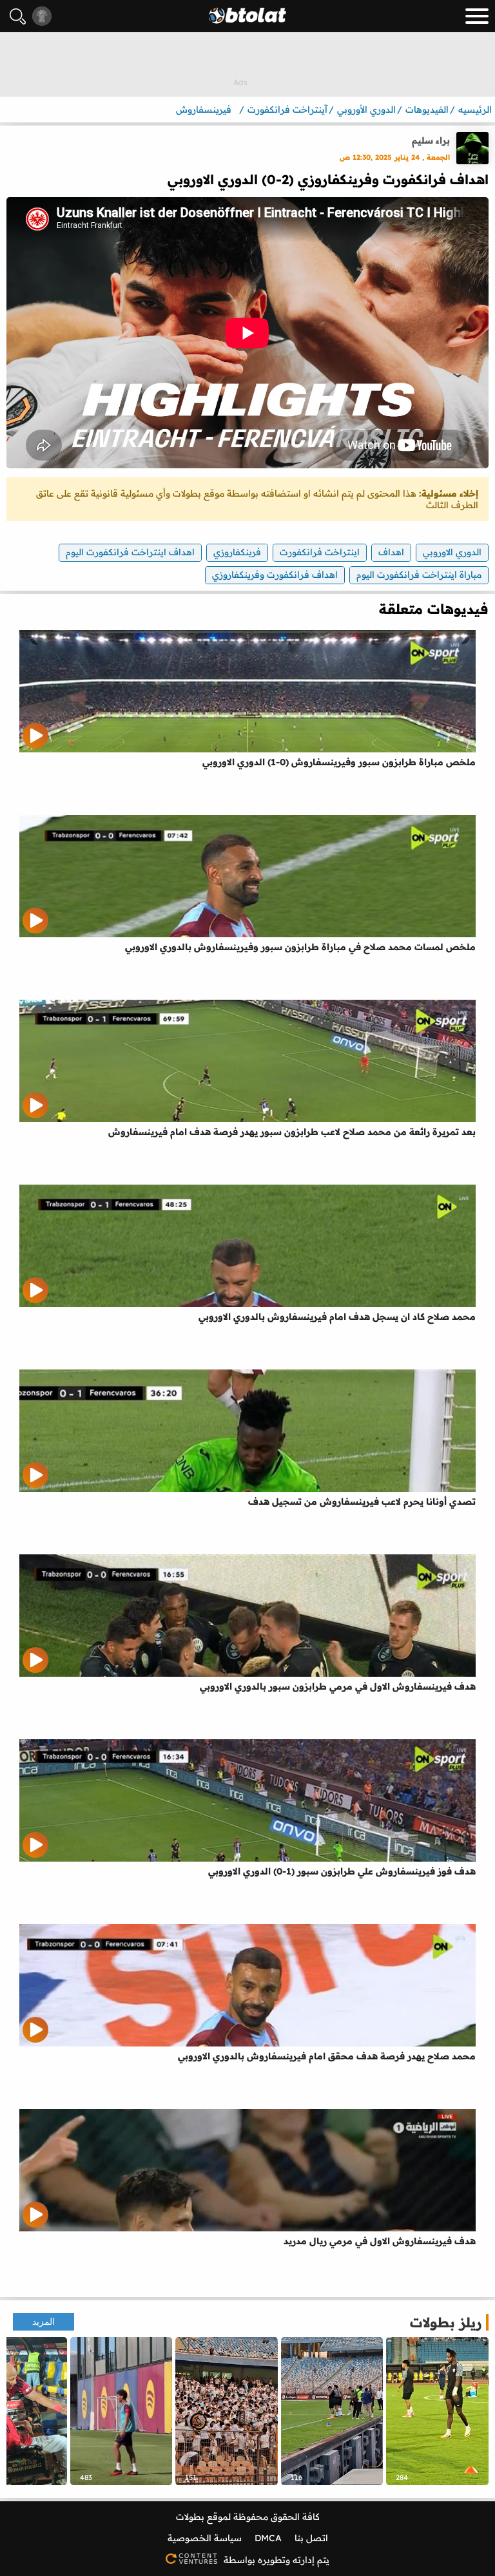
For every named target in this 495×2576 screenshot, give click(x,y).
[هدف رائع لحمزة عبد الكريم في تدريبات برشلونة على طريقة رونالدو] (121, 2411)
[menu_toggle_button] (477, 16)
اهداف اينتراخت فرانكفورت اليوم (130, 552)
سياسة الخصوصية (205, 2538)
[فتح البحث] (18, 16)
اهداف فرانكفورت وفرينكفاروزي (275, 575)
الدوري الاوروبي (452, 552)
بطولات (190, 2517)
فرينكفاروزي (237, 552)
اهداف (391, 552)
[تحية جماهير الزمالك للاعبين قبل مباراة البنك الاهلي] (332, 2411)
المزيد (44, 2322)
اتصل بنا (311, 2538)
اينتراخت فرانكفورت (320, 552)
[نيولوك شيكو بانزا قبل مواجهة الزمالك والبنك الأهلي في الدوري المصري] (437, 2411)
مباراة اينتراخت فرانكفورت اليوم (419, 575)
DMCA (268, 2538)
